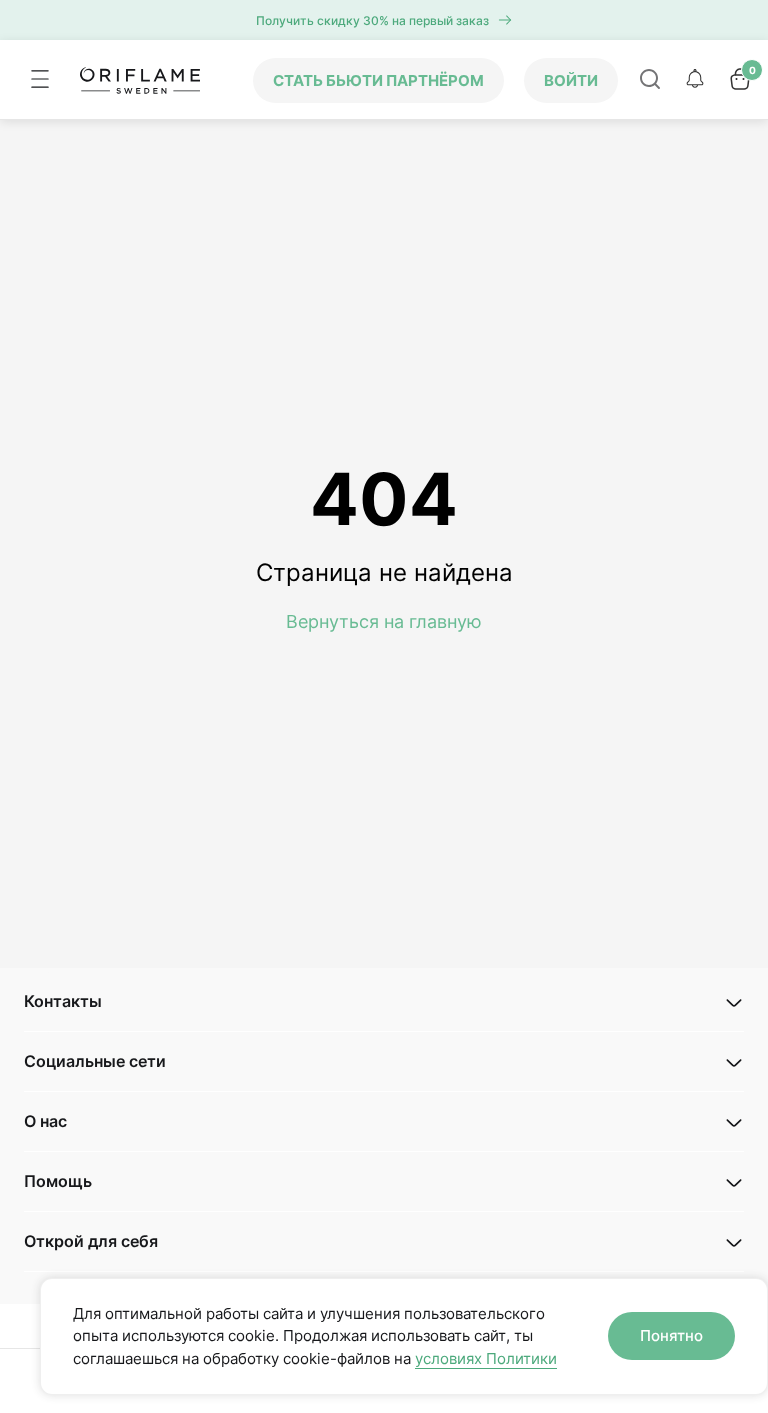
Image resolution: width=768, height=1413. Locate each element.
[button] (384, 1001)
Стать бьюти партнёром (378, 80)
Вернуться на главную (384, 621)
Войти (571, 80)
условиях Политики (486, 1358)
